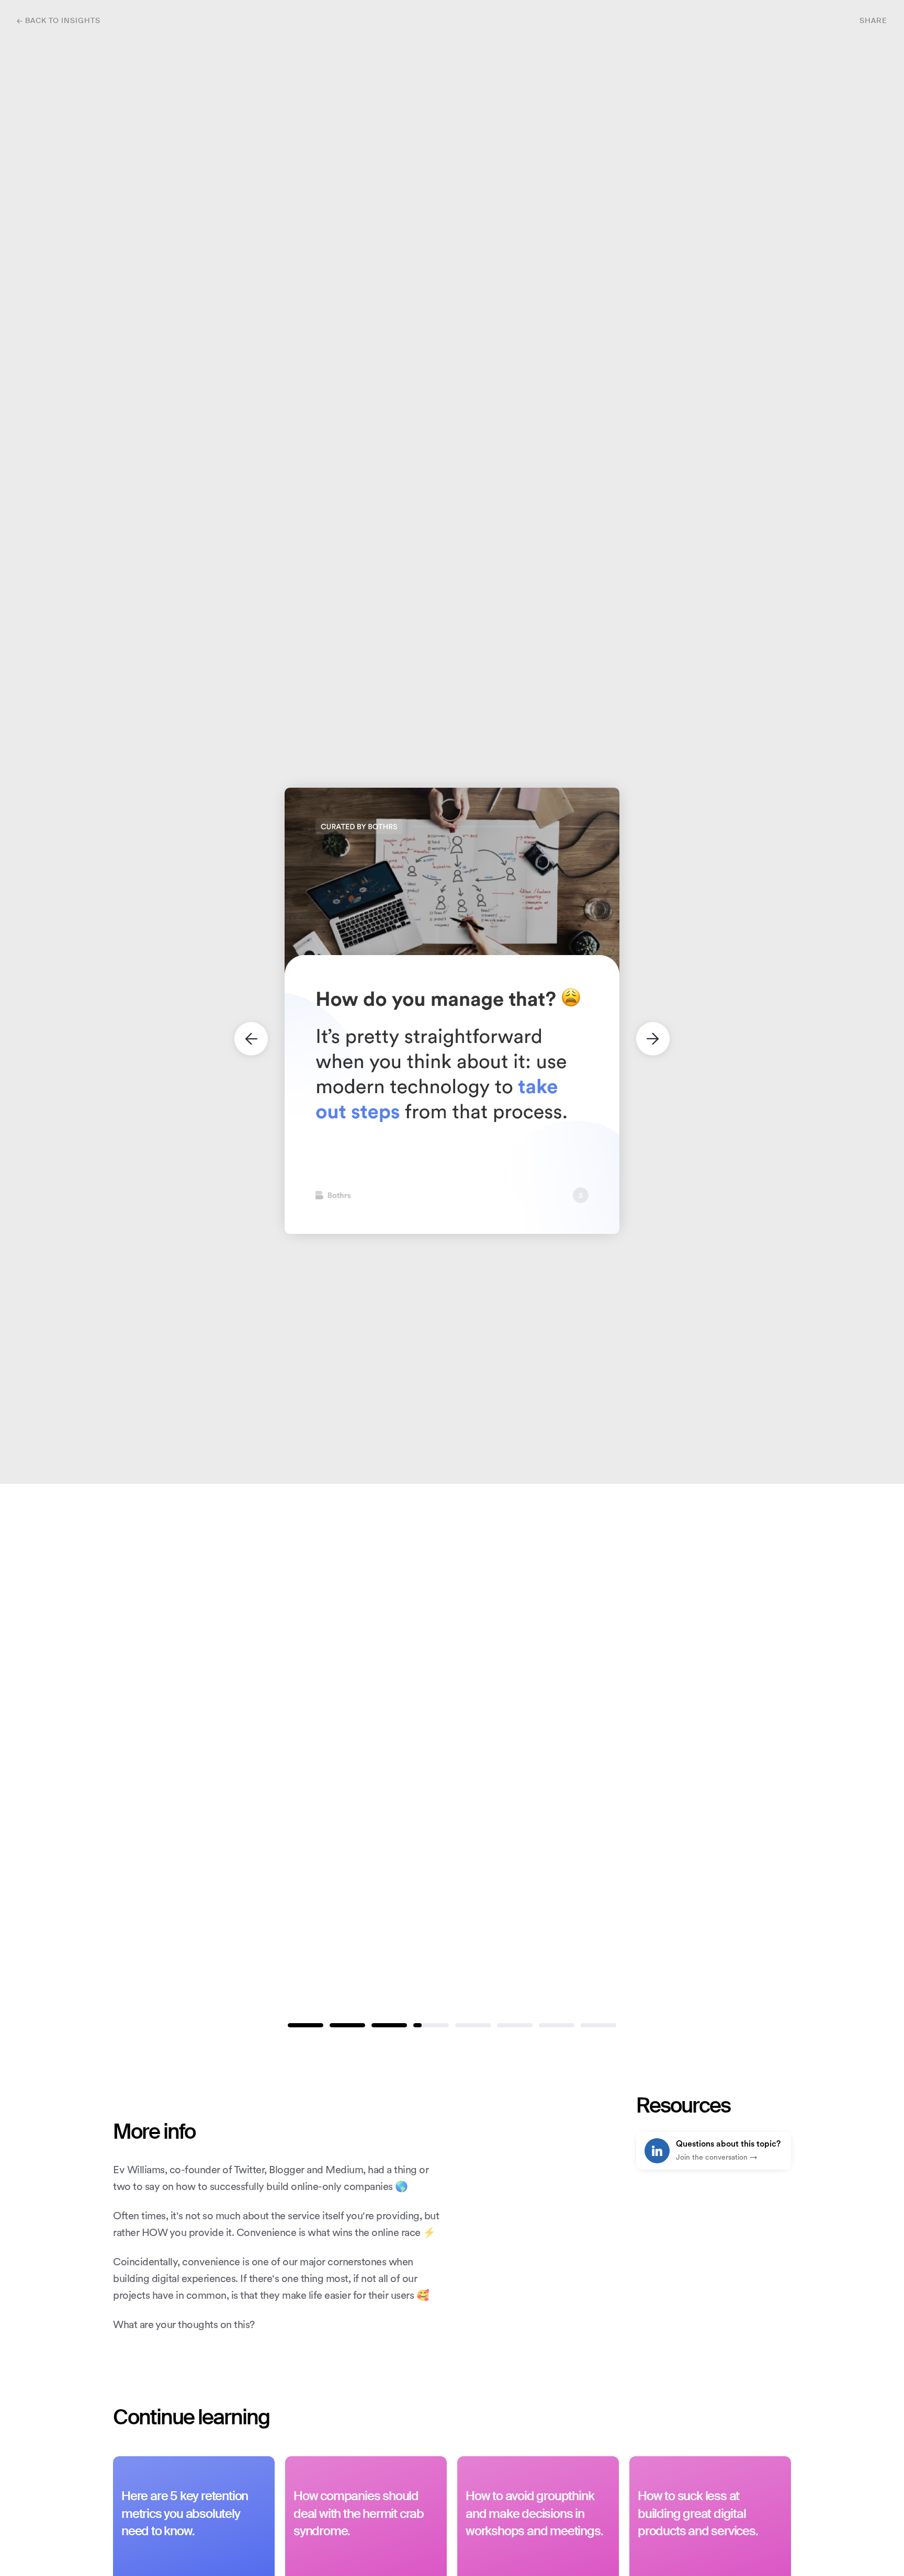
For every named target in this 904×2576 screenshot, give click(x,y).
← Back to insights (59, 21)
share (873, 21)
